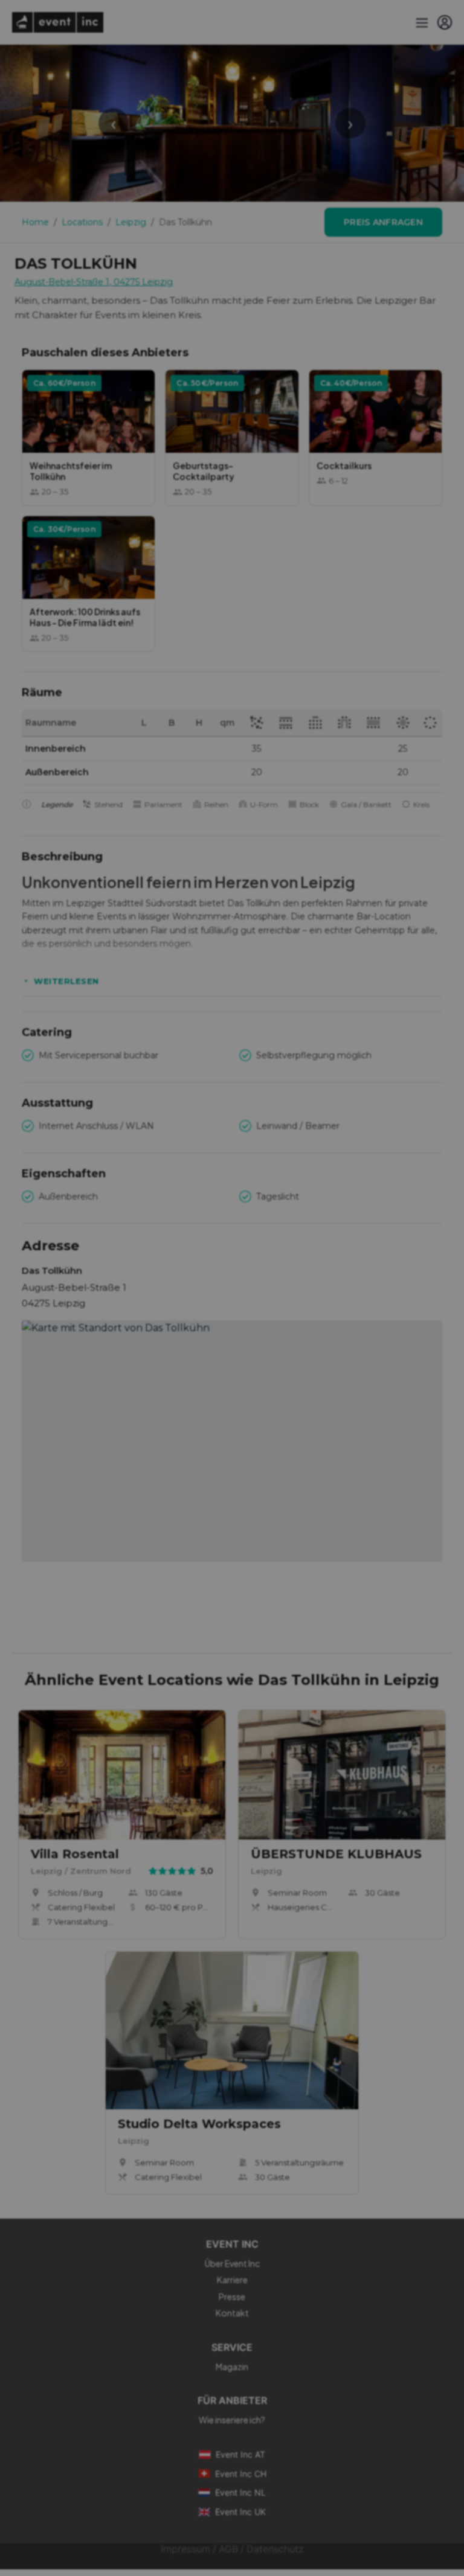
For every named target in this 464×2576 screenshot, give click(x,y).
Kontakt (232, 2313)
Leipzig (131, 222)
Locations (82, 222)
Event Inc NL (240, 2492)
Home (35, 222)
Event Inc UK (240, 2512)
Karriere (232, 2280)
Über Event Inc (232, 2263)
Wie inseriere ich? (232, 2420)
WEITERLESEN (66, 981)
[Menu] (420, 22)
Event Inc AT (240, 2454)
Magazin (232, 2367)
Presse (232, 2296)
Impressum (185, 2549)
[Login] (445, 22)
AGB (228, 2549)
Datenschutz (275, 2549)
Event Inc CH (241, 2474)
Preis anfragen (383, 222)
